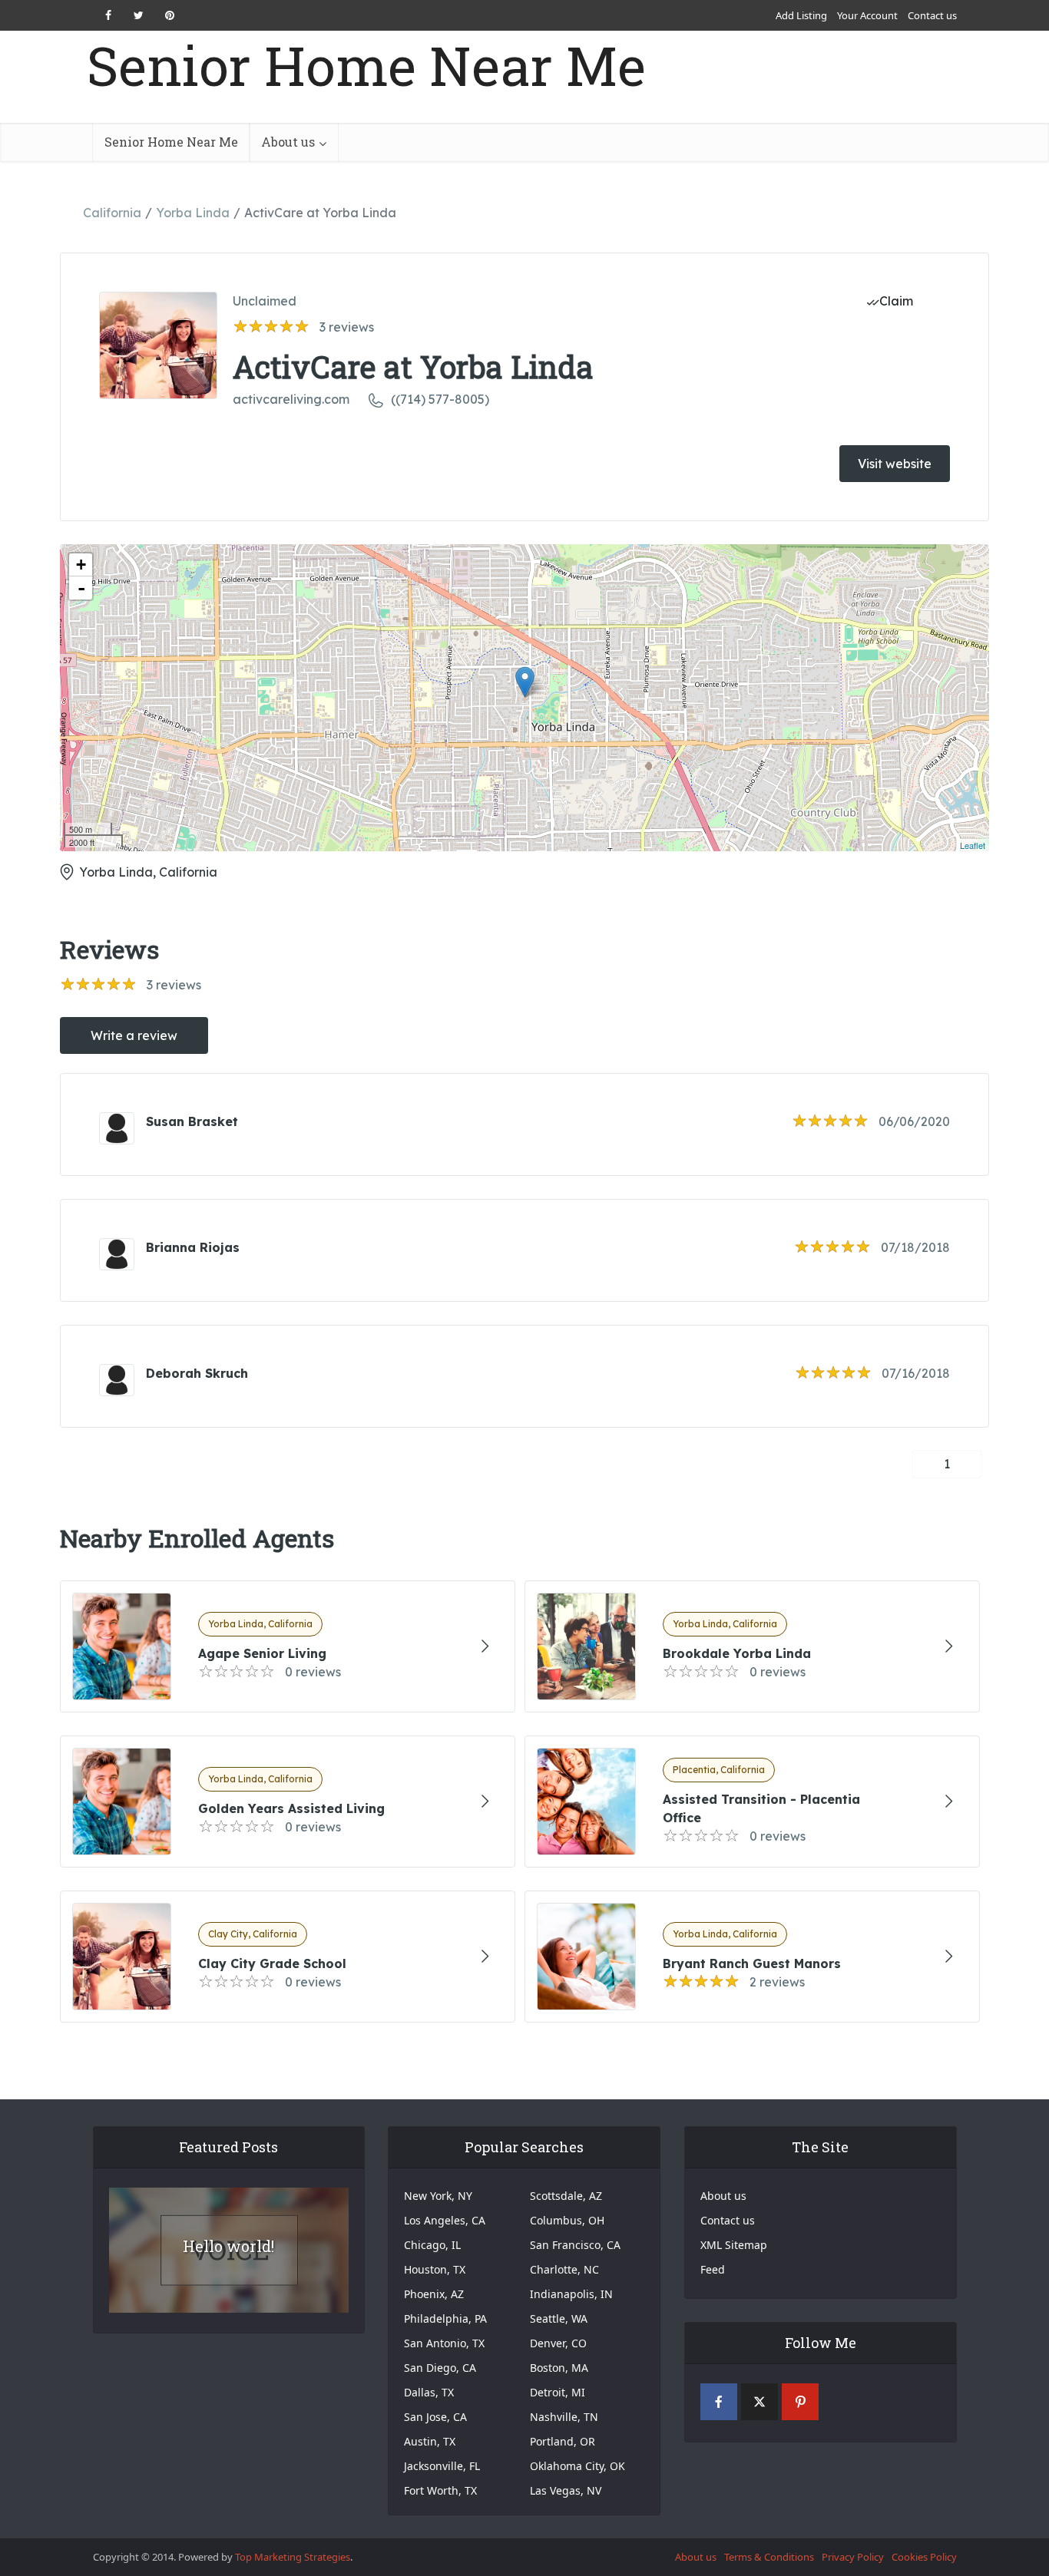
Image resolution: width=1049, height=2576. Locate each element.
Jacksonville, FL (442, 2466)
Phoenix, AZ (434, 2294)
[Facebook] (719, 2402)
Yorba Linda (193, 213)
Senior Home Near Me (366, 66)
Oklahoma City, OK (577, 2466)
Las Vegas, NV (566, 2490)
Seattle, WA (559, 2318)
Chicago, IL (432, 2245)
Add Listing (801, 15)
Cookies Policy (924, 2557)
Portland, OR (563, 2441)
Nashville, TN (564, 2417)
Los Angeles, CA (445, 2220)
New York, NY (438, 2196)
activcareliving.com (291, 399)
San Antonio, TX (444, 2343)
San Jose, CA (435, 2417)
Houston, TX (435, 2269)
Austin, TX (430, 2441)
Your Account (867, 15)
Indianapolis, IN (571, 2294)
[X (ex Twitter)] (759, 2402)
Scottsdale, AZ (566, 2196)
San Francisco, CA (575, 2245)
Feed (713, 2269)
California (112, 213)
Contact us (932, 15)
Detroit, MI (558, 2392)
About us (288, 142)
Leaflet (973, 845)
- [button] (81, 588)
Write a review (134, 1035)
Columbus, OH (567, 2220)
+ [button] (81, 565)
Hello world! (228, 2246)
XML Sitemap (734, 2245)
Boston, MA (559, 2368)
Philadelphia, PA (445, 2318)
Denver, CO (558, 2343)
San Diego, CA (440, 2368)
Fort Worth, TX (440, 2490)
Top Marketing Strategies (293, 2557)
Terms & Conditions (769, 2557)
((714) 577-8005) (440, 399)
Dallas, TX (429, 2392)
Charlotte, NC (564, 2269)
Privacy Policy (853, 2557)
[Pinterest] (800, 2402)
